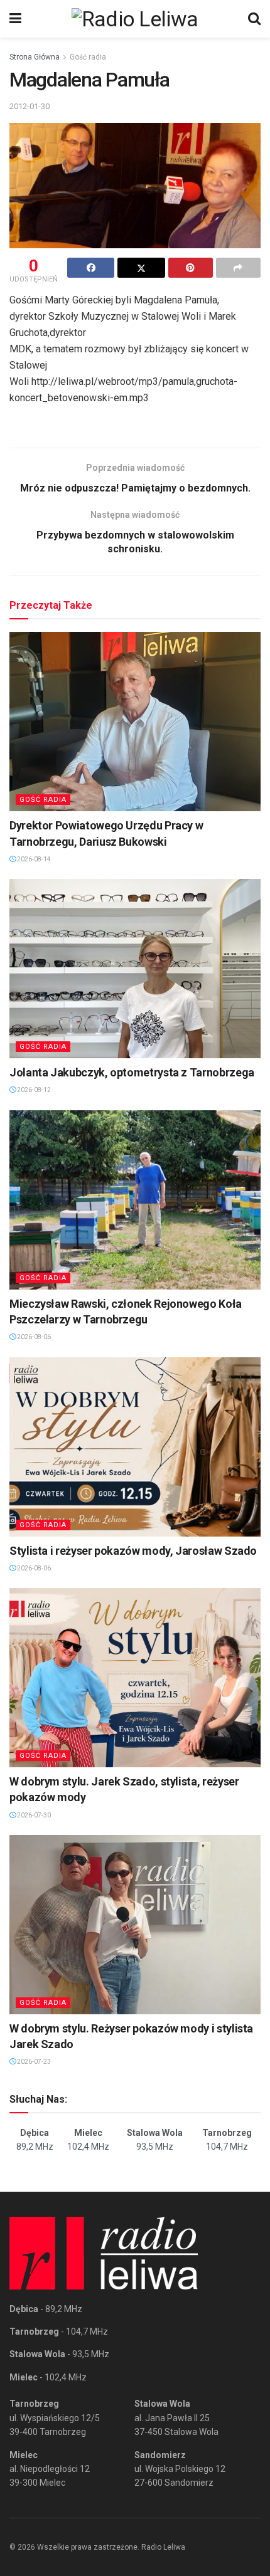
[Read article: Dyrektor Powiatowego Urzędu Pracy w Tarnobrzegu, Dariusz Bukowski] (135, 722)
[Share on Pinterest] (191, 268)
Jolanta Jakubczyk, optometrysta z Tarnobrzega (132, 1072)
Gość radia (88, 57)
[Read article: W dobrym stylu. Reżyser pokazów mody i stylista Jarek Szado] (135, 1925)
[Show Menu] (15, 19)
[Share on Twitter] (141, 268)
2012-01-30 (30, 106)
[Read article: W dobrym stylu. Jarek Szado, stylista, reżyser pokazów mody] (135, 1678)
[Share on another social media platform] (238, 268)
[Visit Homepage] (135, 19)
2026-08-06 (33, 1337)
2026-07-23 (33, 2062)
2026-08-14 (33, 859)
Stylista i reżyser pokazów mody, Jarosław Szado (133, 1551)
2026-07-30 (33, 1815)
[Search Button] (254, 19)
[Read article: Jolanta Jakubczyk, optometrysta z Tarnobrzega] (135, 969)
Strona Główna (35, 57)
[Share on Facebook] (91, 268)
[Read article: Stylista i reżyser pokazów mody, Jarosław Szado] (135, 1447)
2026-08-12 (33, 1090)
